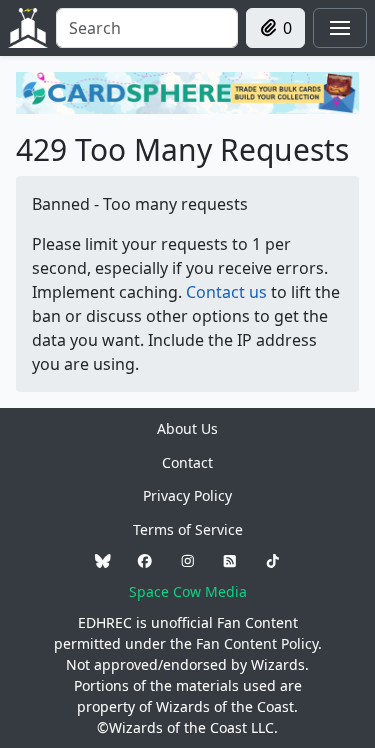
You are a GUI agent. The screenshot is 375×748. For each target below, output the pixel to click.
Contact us (226, 292)
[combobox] (147, 28)
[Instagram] (188, 560)
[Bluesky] (103, 560)
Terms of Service (188, 529)
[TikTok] (273, 560)
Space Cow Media (188, 591)
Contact (187, 462)
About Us (187, 428)
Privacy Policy (187, 495)
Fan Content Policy (257, 643)
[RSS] (230, 560)
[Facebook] (145, 560)
